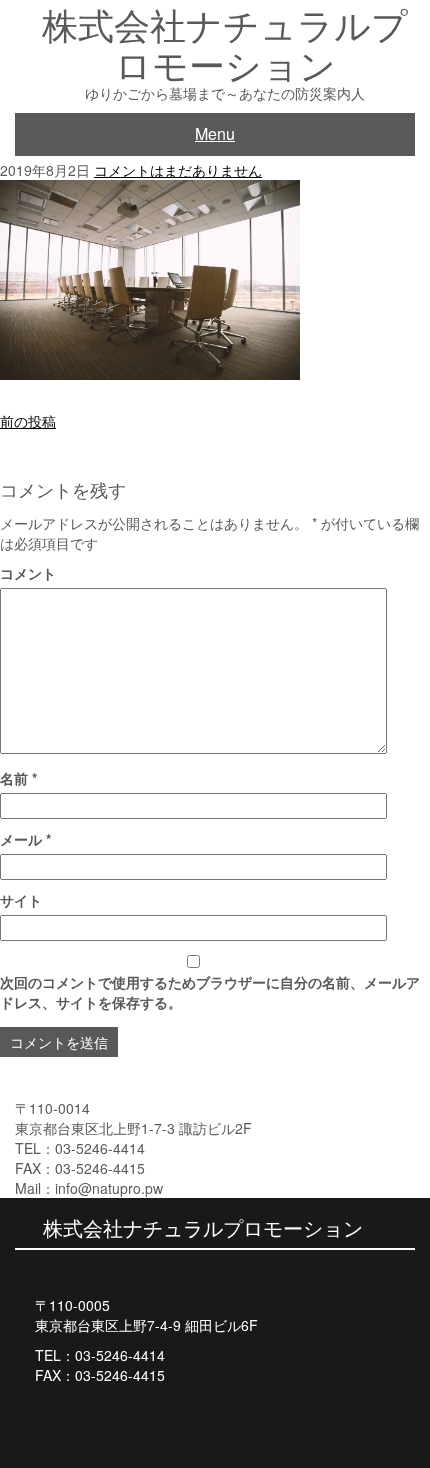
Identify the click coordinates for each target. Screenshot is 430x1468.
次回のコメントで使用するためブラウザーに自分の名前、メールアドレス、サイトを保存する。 (210, 992)
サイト (21, 900)
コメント (28, 573)
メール (25, 839)
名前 (18, 778)
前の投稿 (28, 421)
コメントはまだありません (178, 170)
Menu (215, 133)
